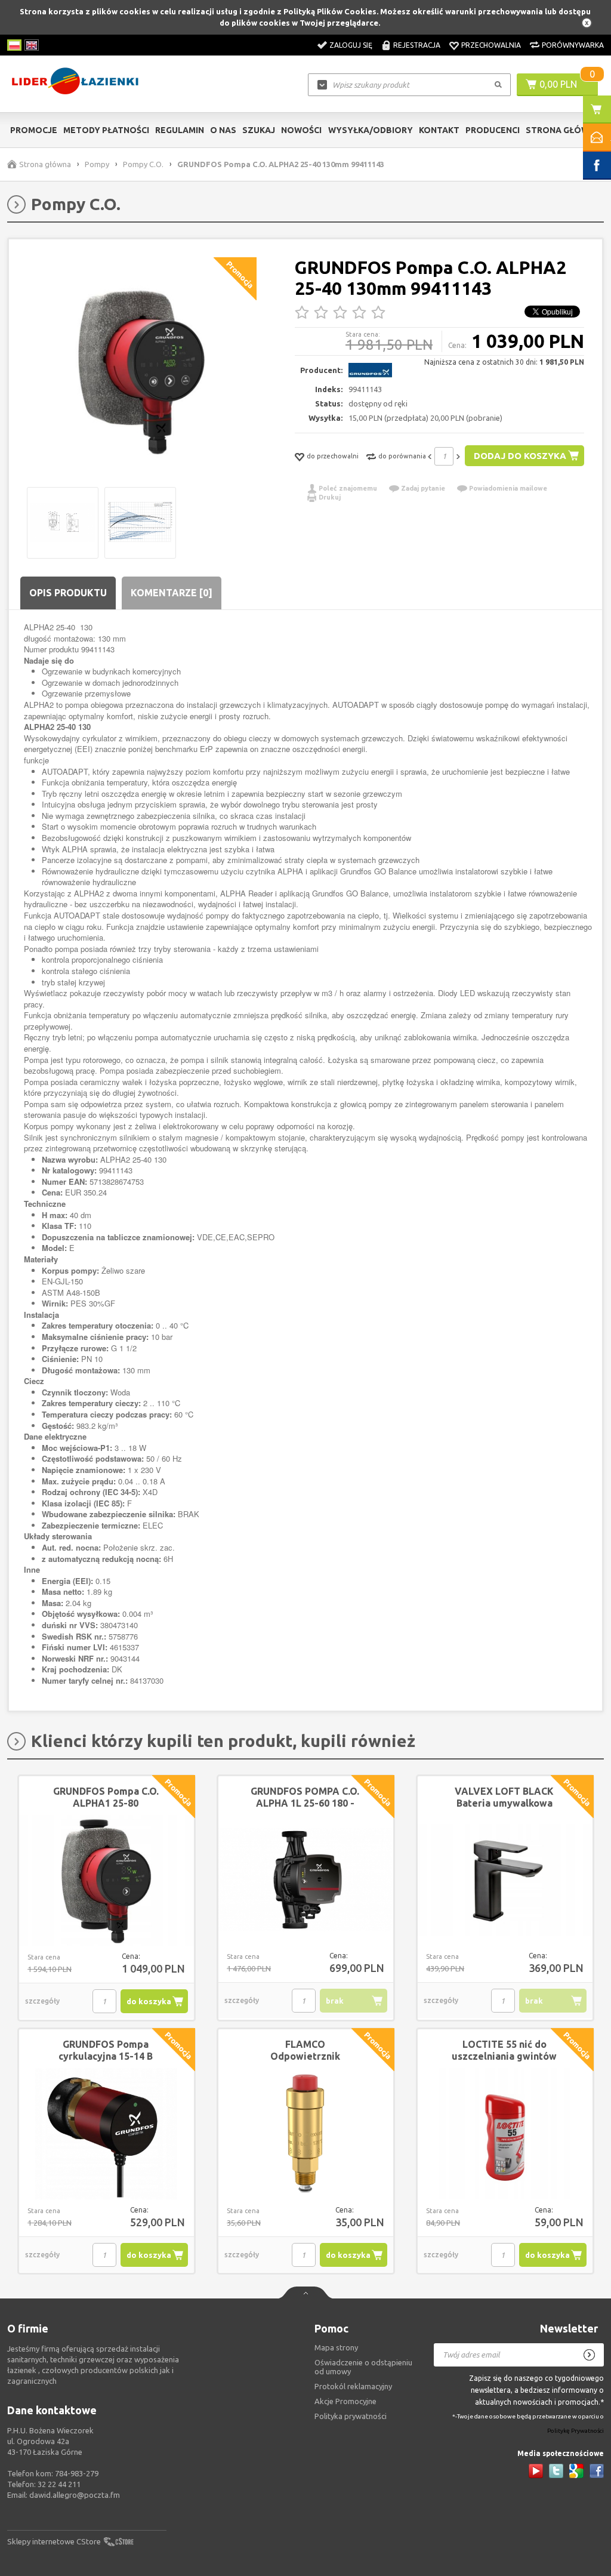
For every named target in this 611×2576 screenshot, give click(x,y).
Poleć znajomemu (348, 488)
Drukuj (330, 497)
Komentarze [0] (172, 593)
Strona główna (563, 130)
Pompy (97, 164)
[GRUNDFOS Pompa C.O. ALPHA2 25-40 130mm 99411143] (142, 372)
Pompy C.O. (143, 164)
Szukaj (259, 130)
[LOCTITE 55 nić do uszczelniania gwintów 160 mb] (505, 2134)
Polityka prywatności (351, 2416)
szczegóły (42, 2001)
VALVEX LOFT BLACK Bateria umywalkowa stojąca (504, 1803)
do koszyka (149, 2001)
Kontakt (439, 130)
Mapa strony (336, 2347)
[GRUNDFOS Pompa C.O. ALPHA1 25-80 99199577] (107, 1881)
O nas (223, 130)
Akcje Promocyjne (345, 2401)
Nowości (301, 130)
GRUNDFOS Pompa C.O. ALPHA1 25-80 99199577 (106, 1803)
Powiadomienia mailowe (508, 488)
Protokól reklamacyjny (353, 2386)
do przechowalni (333, 456)
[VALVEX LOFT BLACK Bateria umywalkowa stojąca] (505, 1881)
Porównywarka (573, 45)
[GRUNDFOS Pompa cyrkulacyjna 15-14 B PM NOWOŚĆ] (107, 2134)
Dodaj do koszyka (520, 456)
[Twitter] (556, 2471)
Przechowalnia (491, 45)
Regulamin (180, 130)
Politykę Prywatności (575, 2431)
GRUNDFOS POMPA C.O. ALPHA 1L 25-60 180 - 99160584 (305, 1803)
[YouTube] (536, 2471)
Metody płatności (106, 130)
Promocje (34, 130)
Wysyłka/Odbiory (370, 130)
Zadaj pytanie (423, 488)
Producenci (493, 130)
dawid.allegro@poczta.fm (75, 2495)
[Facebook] (597, 2471)
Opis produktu (68, 593)
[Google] (576, 2471)
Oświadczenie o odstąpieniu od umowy (363, 2367)
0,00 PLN (558, 84)
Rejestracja (417, 45)
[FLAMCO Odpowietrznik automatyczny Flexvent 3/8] (306, 2134)
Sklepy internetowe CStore (54, 2541)
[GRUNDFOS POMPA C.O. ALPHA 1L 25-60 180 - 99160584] (306, 1881)
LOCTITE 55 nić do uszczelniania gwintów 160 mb (504, 2056)
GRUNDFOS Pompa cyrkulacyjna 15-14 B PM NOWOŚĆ (106, 2056)
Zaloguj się (351, 45)
